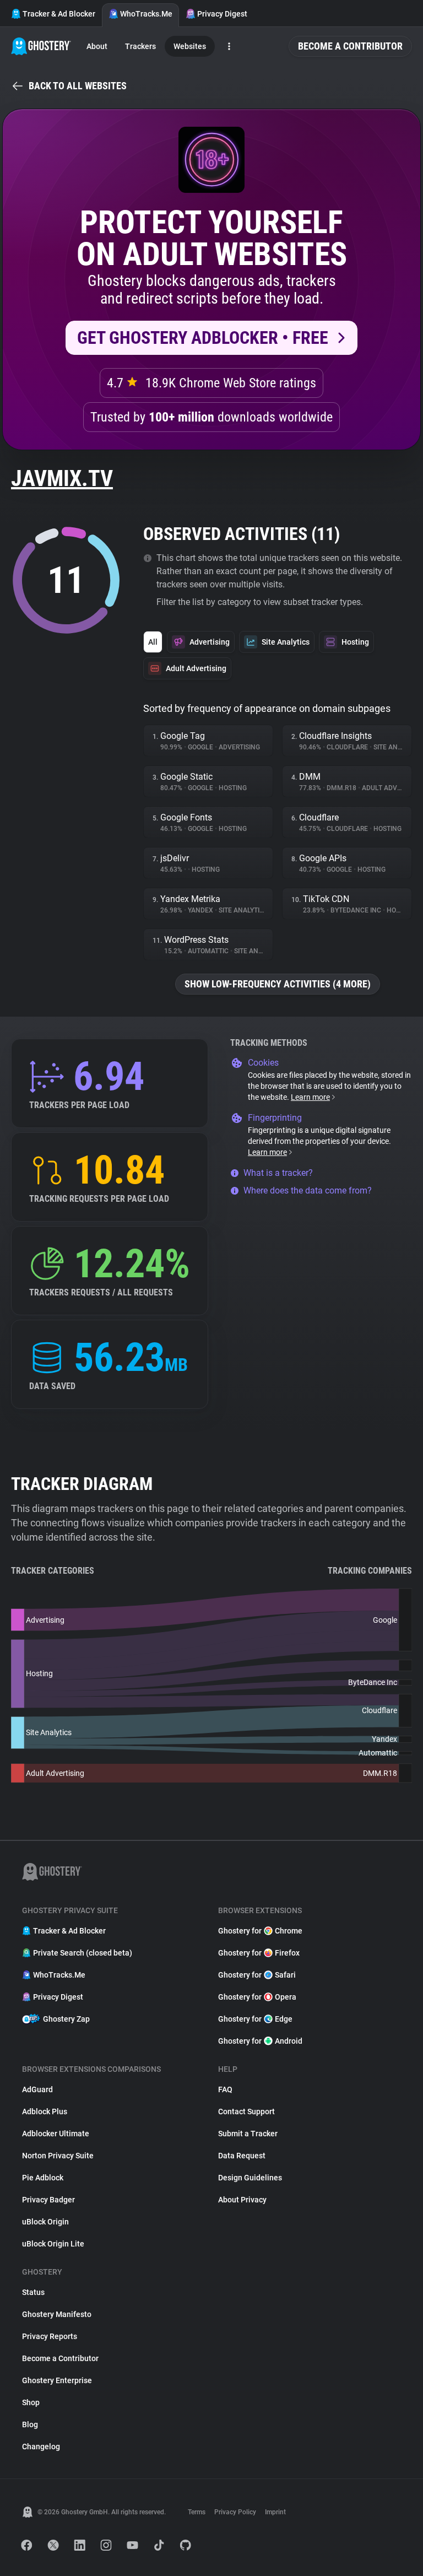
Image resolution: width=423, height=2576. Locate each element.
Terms (197, 2512)
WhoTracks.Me (146, 14)
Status (33, 2292)
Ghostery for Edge (255, 2019)
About (97, 46)
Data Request (242, 2156)
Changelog (41, 2447)
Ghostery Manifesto (57, 2314)
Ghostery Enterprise (57, 2380)
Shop (31, 2402)
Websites (190, 46)
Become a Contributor (350, 46)
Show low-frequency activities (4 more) (278, 984)
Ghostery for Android (260, 2041)
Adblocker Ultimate (56, 2134)
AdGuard (37, 2089)
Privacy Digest (222, 14)
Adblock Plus (45, 2111)
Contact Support (246, 2111)
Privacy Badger (48, 2200)
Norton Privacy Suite (58, 2156)
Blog (30, 2424)
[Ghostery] (41, 46)
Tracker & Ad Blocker (59, 14)
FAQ (225, 2089)
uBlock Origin (45, 2222)
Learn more (310, 1097)
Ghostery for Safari (257, 1975)
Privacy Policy (235, 2512)
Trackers (140, 46)
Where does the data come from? (308, 1190)
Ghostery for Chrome (260, 1931)
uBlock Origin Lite (53, 2244)
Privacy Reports (50, 2336)
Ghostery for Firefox (259, 1953)
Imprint (275, 2512)
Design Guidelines (250, 2178)
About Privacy (242, 2200)
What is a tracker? (278, 1173)
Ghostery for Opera (257, 1997)
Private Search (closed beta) (83, 1953)
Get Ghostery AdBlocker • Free (203, 338)
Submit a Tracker (248, 2134)
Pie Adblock (43, 2178)
